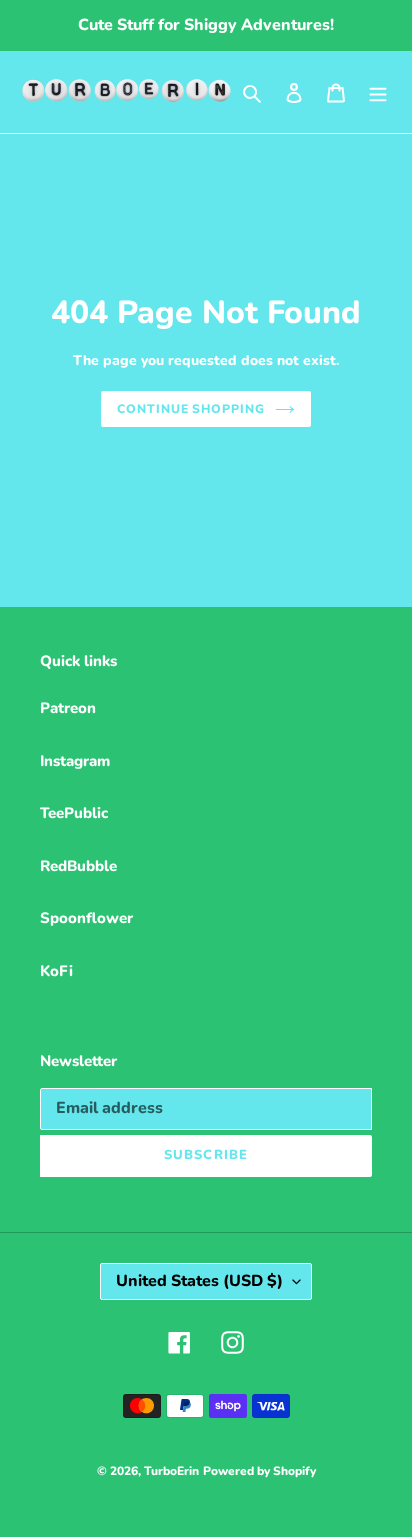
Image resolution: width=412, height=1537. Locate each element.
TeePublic (74, 813)
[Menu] (378, 92)
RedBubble (78, 866)
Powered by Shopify (259, 1471)
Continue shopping (191, 409)
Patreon (68, 708)
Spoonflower (86, 918)
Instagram (75, 761)
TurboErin (171, 1471)
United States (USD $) (199, 1281)
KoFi (56, 971)
